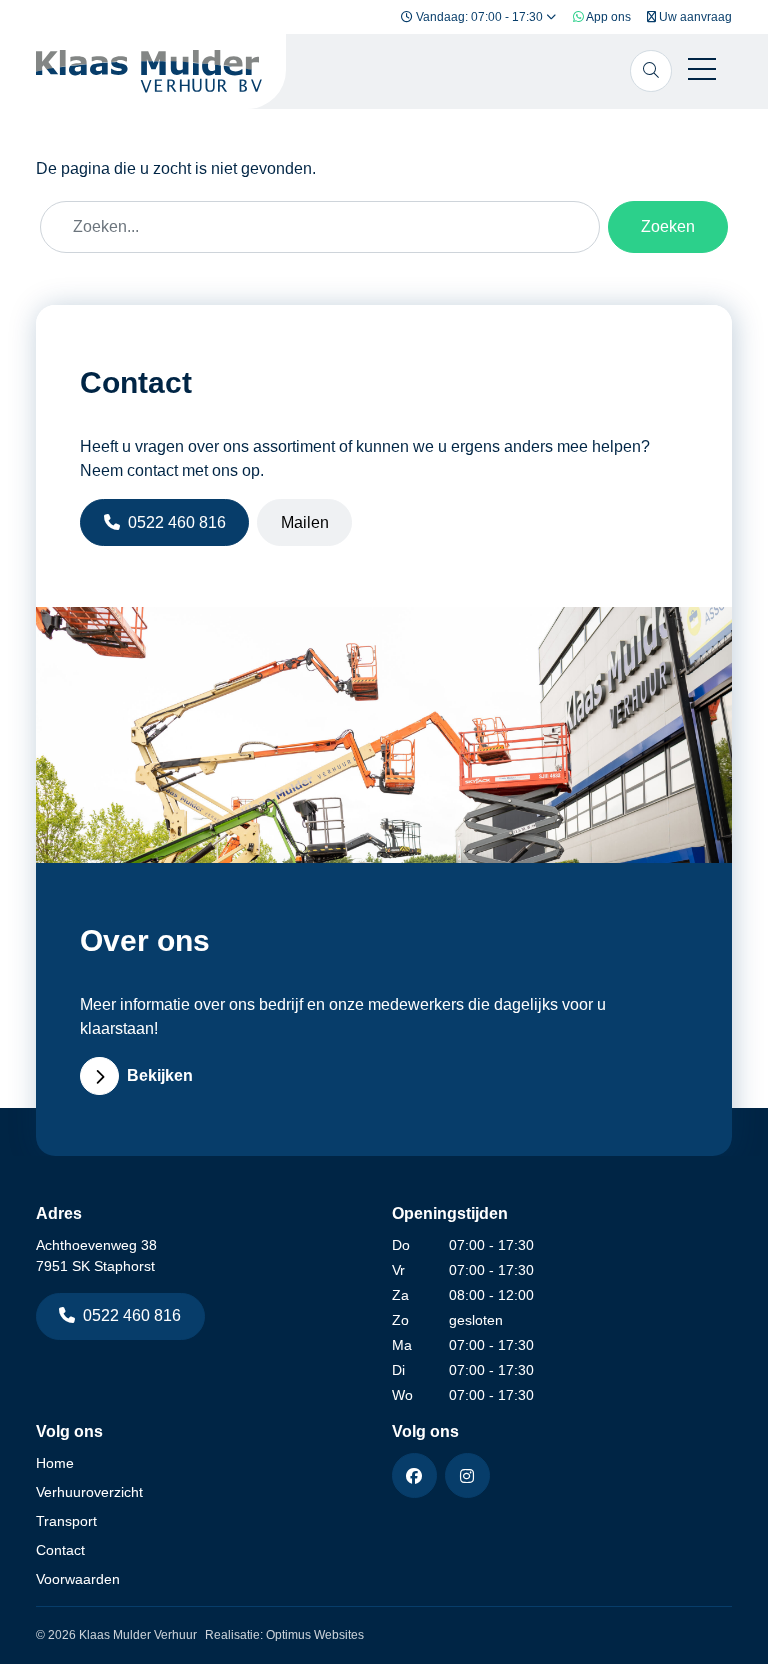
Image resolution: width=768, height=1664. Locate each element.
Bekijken (159, 1075)
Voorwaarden (78, 1579)
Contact (60, 1550)
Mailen (305, 522)
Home (55, 1463)
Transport (66, 1521)
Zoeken (668, 226)
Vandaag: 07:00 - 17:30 (479, 17)
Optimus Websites (315, 1635)
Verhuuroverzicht (89, 1492)
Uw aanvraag (694, 17)
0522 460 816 (177, 522)
